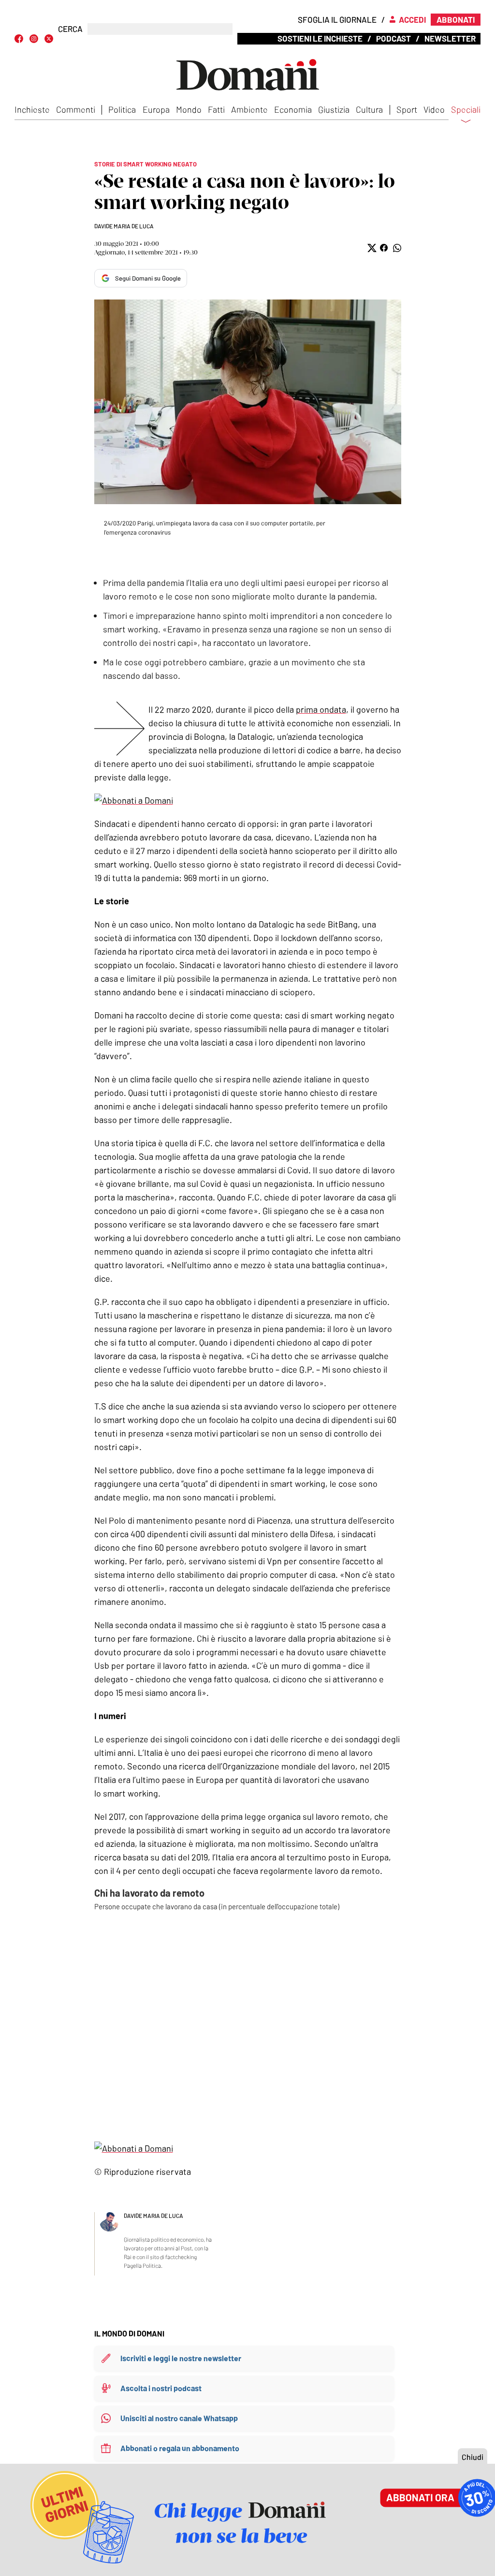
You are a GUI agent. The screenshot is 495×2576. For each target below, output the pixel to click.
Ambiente (249, 109)
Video (434, 109)
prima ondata (321, 709)
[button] (371, 248)
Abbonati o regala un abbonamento (180, 2448)
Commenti (76, 109)
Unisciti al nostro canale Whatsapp (179, 2418)
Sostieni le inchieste (320, 38)
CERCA (70, 29)
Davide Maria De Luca (124, 226)
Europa (156, 109)
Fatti (216, 109)
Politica (122, 109)
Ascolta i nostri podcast (161, 2388)
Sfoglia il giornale (337, 19)
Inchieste (32, 109)
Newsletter (450, 38)
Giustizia (334, 109)
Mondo (189, 109)
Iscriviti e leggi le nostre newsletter (181, 2358)
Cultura (369, 109)
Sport (407, 109)
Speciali (466, 110)
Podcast (393, 38)
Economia (293, 109)
